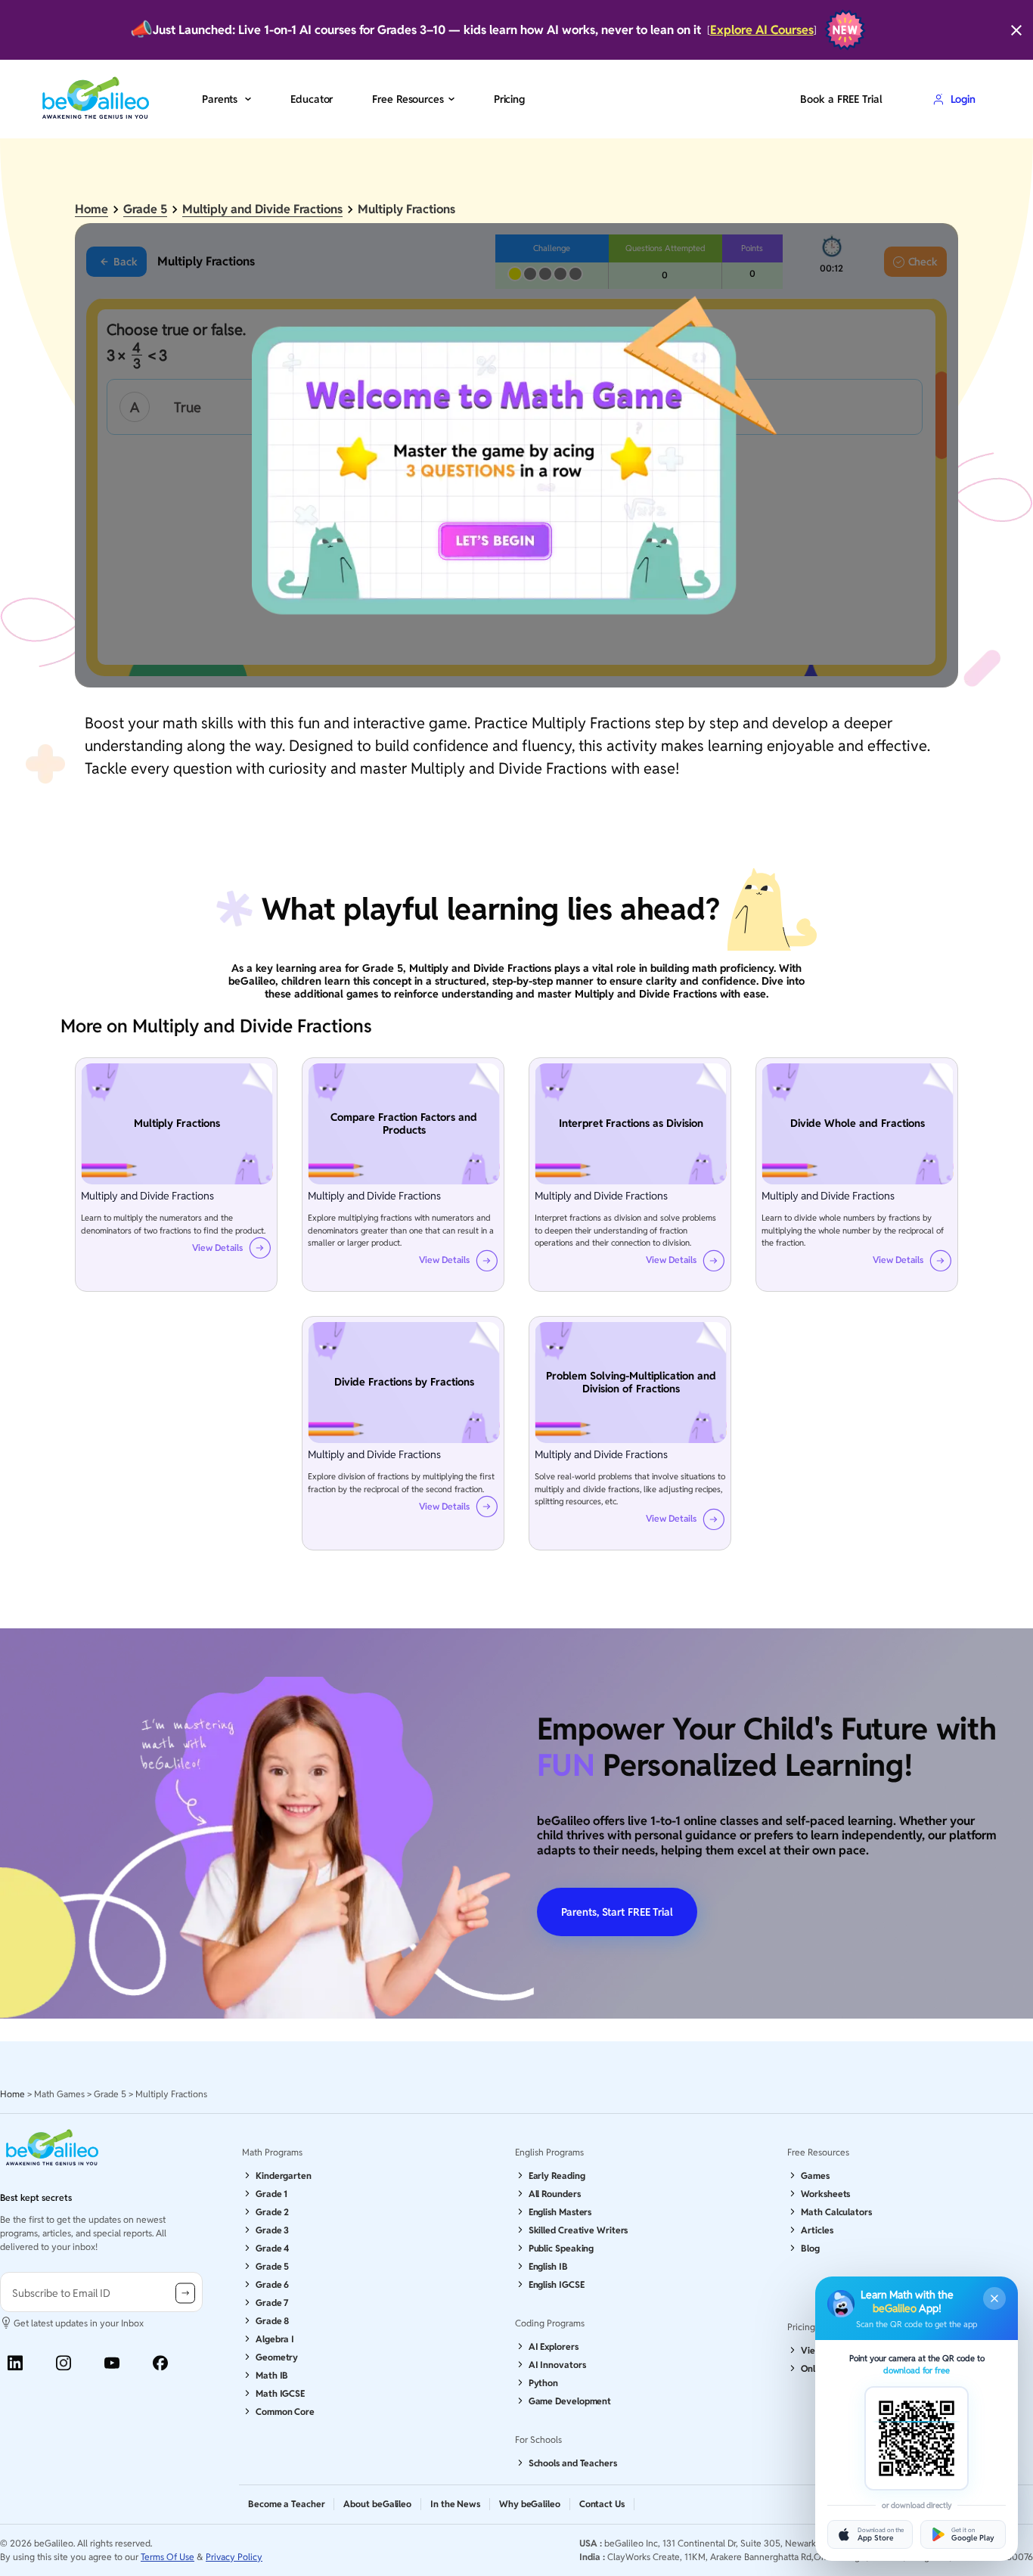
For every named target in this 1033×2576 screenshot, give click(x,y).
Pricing (509, 99)
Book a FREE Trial (841, 99)
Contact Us (602, 2504)
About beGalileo (377, 2504)
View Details (217, 1248)
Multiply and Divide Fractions (262, 209)
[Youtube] (112, 2363)
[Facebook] (160, 2363)
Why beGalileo (530, 2504)
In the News (455, 2504)
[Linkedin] (15, 2363)
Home (92, 209)
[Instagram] (64, 2363)
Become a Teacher (286, 2504)
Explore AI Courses (762, 30)
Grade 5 (145, 209)
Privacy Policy (234, 2557)
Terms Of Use (168, 2557)
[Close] (1016, 30)
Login (963, 99)
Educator (312, 99)
